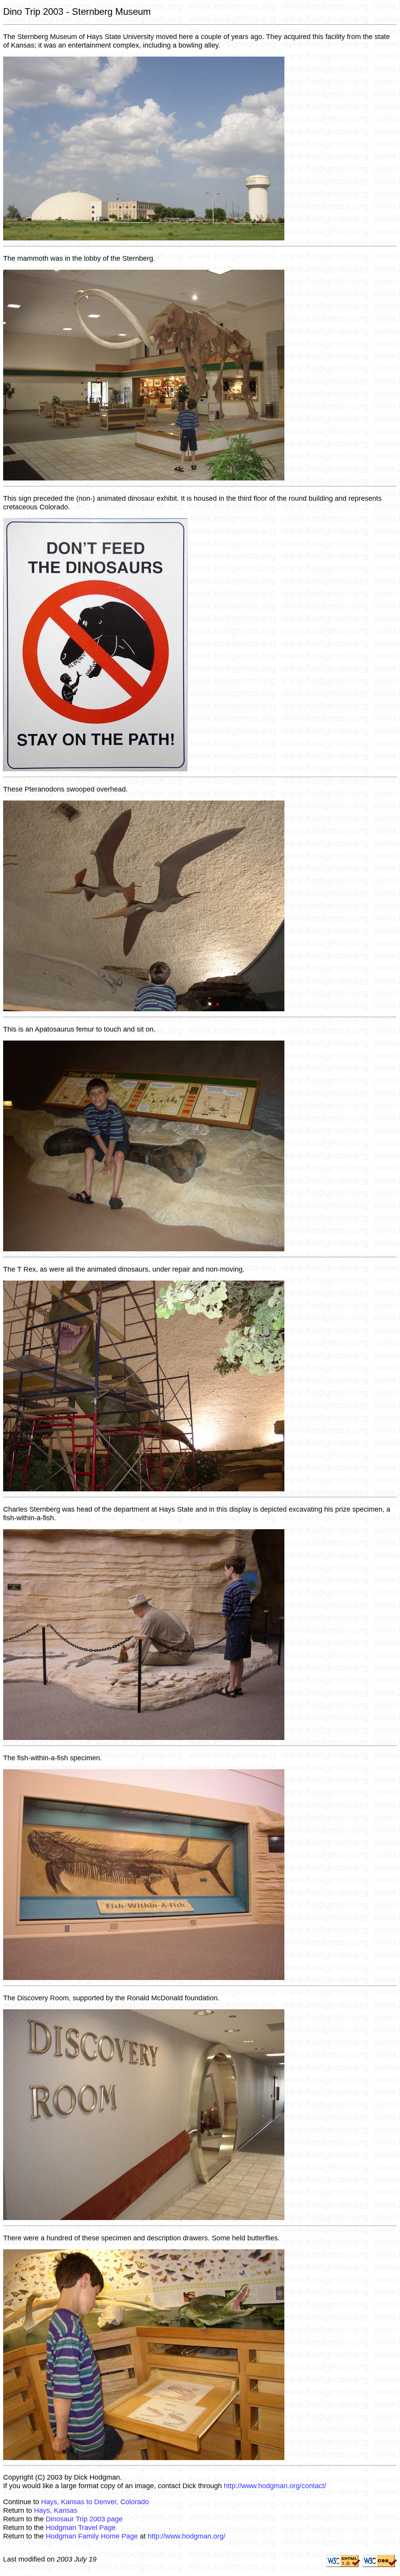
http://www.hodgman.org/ (187, 2536)
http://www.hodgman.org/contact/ (275, 2486)
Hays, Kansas (56, 2510)
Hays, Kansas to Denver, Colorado (95, 2502)
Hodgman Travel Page (81, 2527)
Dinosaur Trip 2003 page (84, 2519)
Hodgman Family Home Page (92, 2536)
